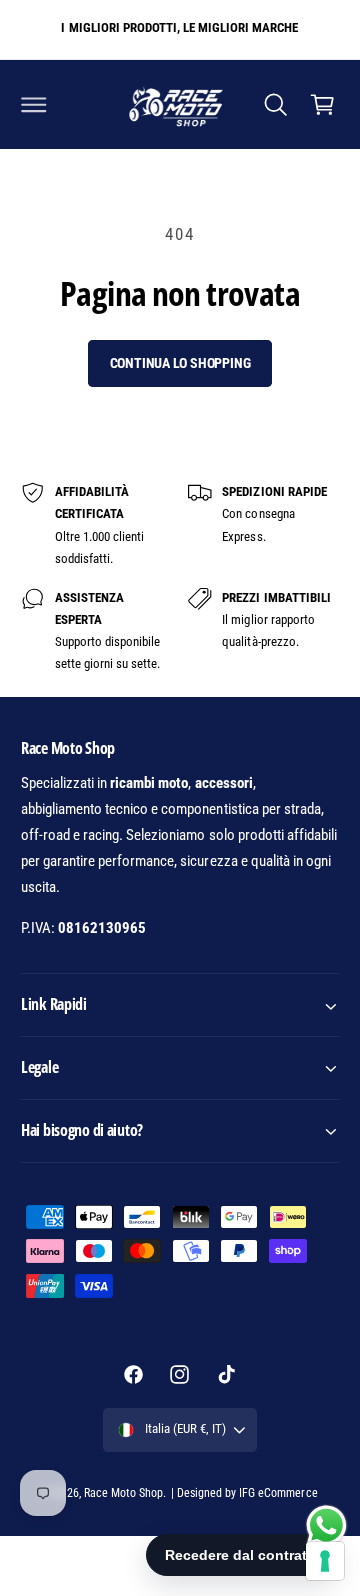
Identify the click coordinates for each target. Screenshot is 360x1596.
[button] (34, 104)
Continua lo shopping (180, 363)
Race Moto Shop (123, 1493)
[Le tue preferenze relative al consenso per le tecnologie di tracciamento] (325, 1561)
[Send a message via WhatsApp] (326, 1525)
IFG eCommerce (278, 1493)
